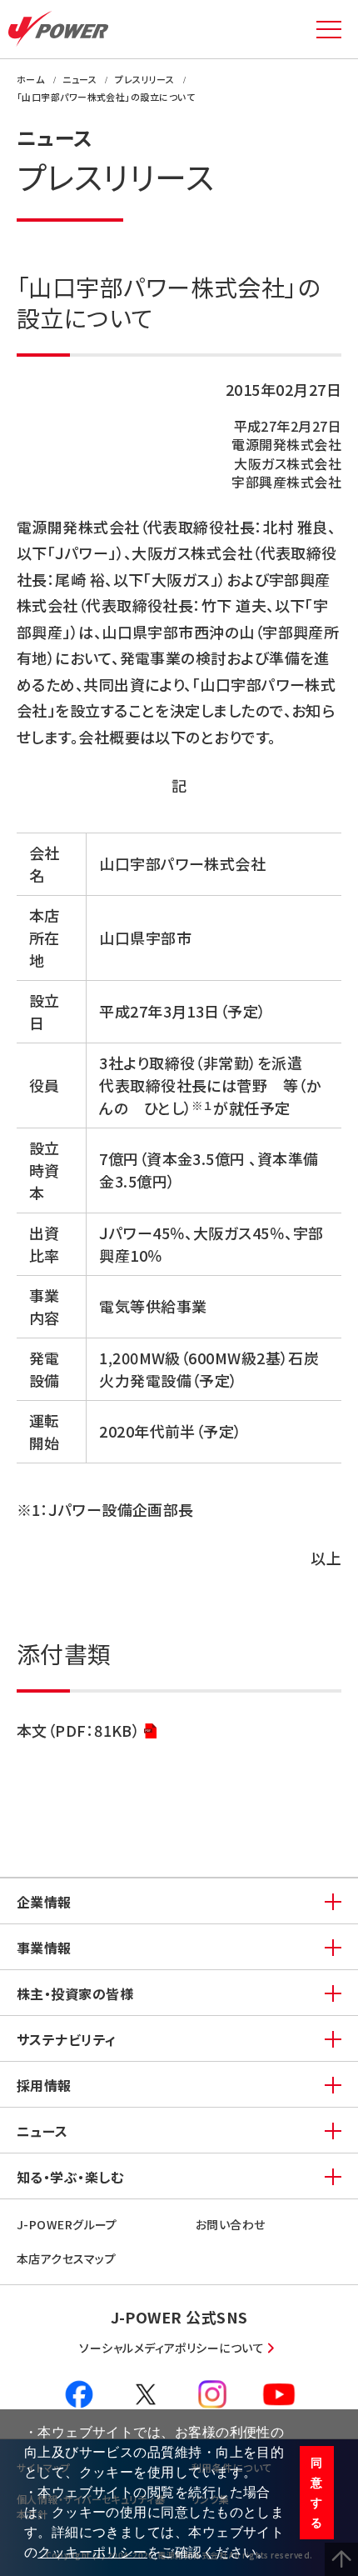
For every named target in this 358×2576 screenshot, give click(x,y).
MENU (329, 29)
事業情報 (44, 1948)
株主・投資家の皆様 (75, 1993)
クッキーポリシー (92, 2552)
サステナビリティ (67, 2039)
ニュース (42, 2131)
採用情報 (44, 2085)
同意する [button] (316, 2493)
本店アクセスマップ (66, 2258)
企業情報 (44, 1902)
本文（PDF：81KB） (78, 1732)
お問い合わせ (231, 2224)
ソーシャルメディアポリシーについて (172, 2348)
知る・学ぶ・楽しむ (70, 2177)
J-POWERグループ (67, 2224)
